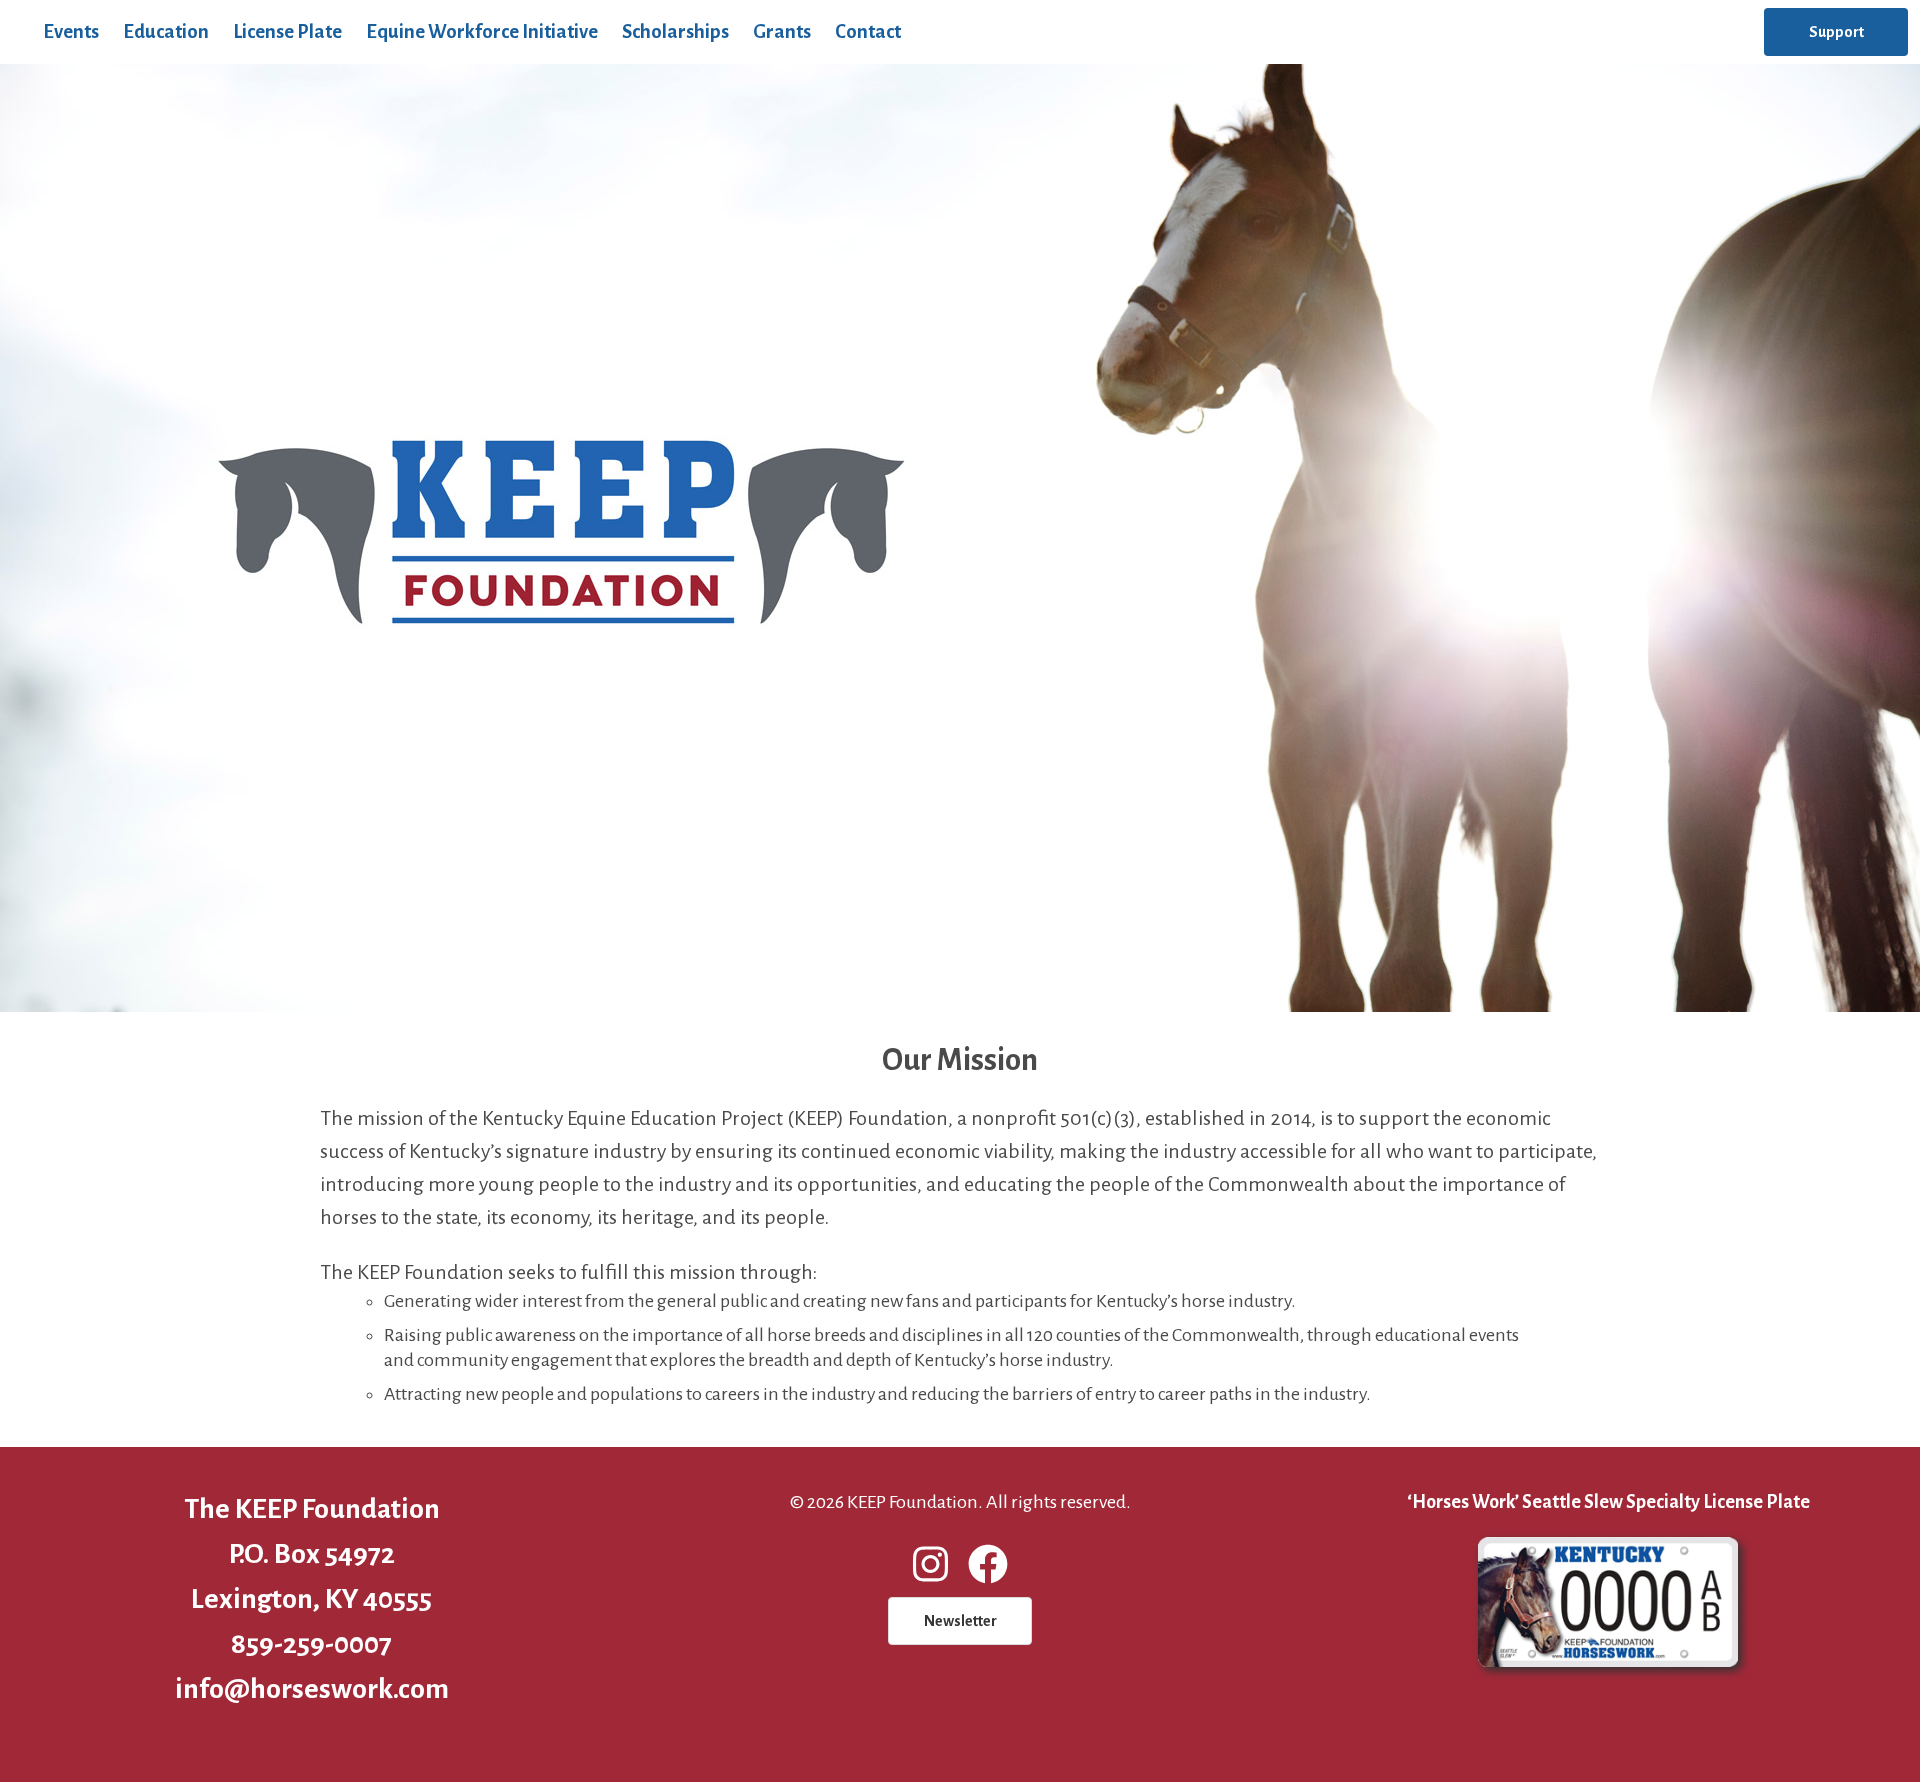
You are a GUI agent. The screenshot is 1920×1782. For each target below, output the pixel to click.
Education (166, 31)
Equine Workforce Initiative (482, 31)
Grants (782, 31)
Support (1836, 32)
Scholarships (675, 31)
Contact (868, 31)
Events (71, 31)
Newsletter (960, 1621)
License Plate (287, 31)
